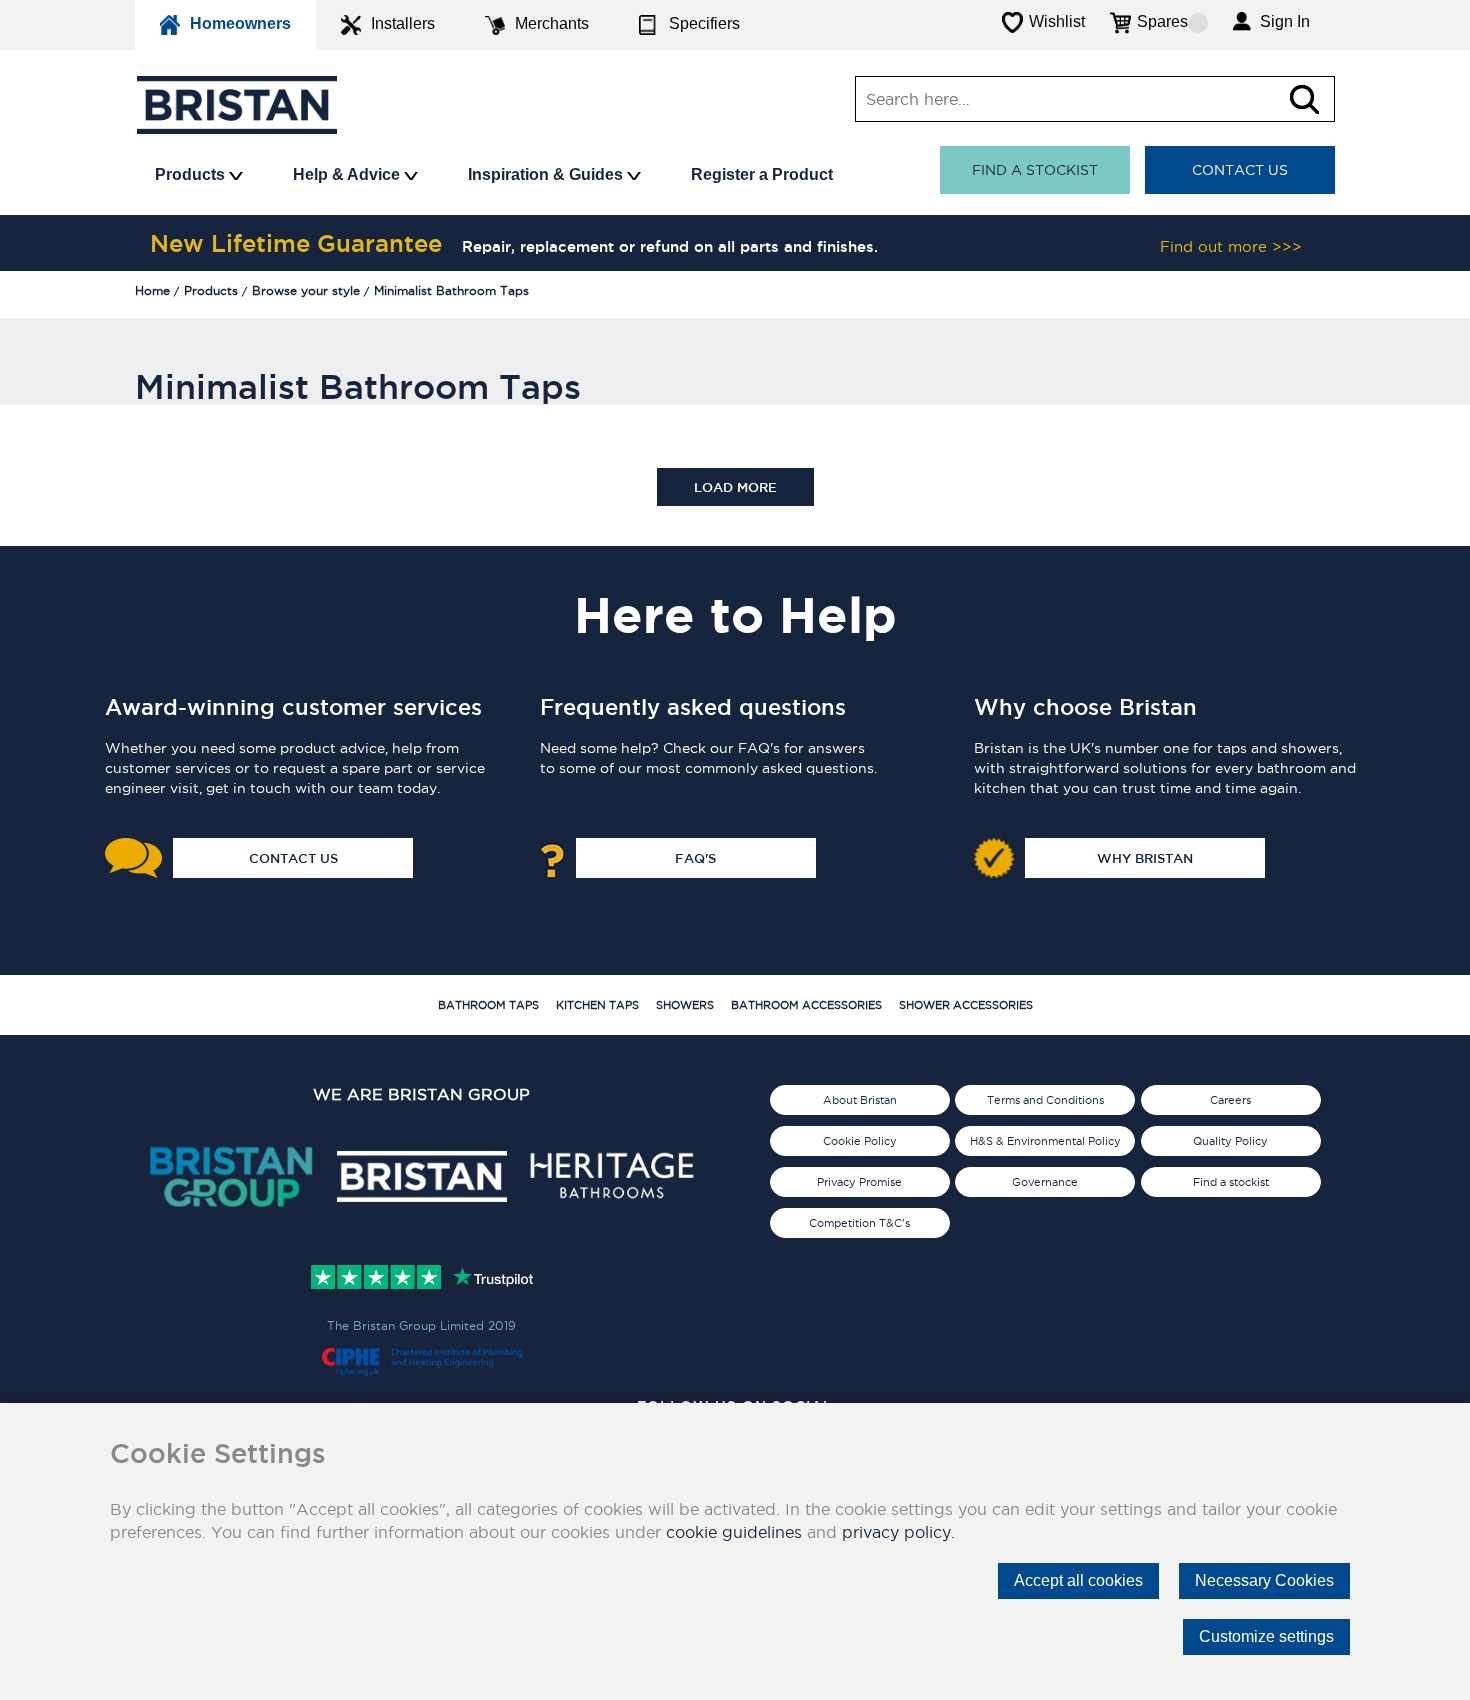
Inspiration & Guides (547, 174)
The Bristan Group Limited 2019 (421, 1325)
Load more (735, 487)
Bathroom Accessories (806, 1005)
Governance (1045, 1182)
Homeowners (240, 23)
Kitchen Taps (597, 1005)
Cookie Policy (860, 1141)
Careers (1230, 1100)
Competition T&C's (859, 1223)
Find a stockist (1035, 170)
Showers (685, 1005)
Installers (403, 23)
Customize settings (1266, 1636)
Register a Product (762, 174)
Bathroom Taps (488, 1005)
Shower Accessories (966, 1005)
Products (192, 174)
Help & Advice (348, 174)
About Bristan (860, 1100)
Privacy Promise (859, 1182)
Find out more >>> (1231, 246)
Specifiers (704, 23)
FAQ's (695, 858)
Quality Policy (1230, 1141)
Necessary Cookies (1264, 1580)
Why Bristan (1145, 858)
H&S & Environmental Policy (1045, 1141)
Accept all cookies (1078, 1580)
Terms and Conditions (1045, 1100)
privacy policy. (898, 1532)
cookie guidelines (734, 1532)
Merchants (552, 23)
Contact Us (1240, 170)
